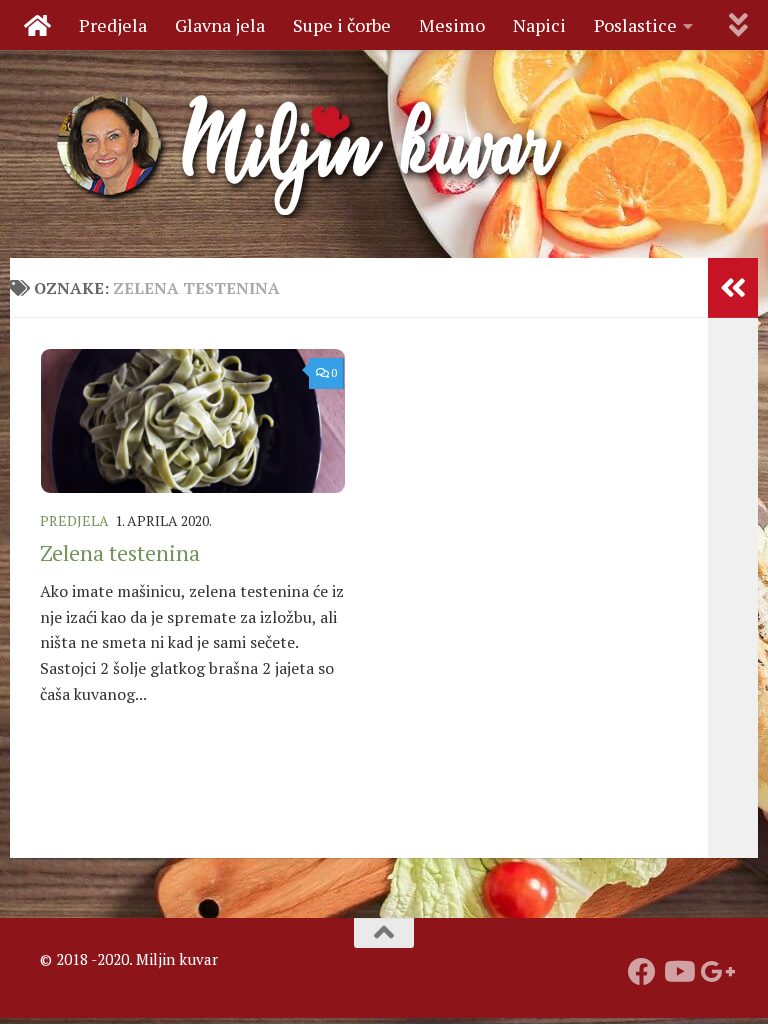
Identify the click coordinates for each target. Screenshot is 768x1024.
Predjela (113, 25)
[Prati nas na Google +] (714, 972)
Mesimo (452, 25)
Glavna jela (220, 25)
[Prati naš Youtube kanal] (678, 972)
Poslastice (635, 25)
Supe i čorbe (342, 25)
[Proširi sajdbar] (733, 288)
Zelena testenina (120, 552)
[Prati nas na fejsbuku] (642, 972)
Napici (539, 25)
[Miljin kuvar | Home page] (311, 154)
